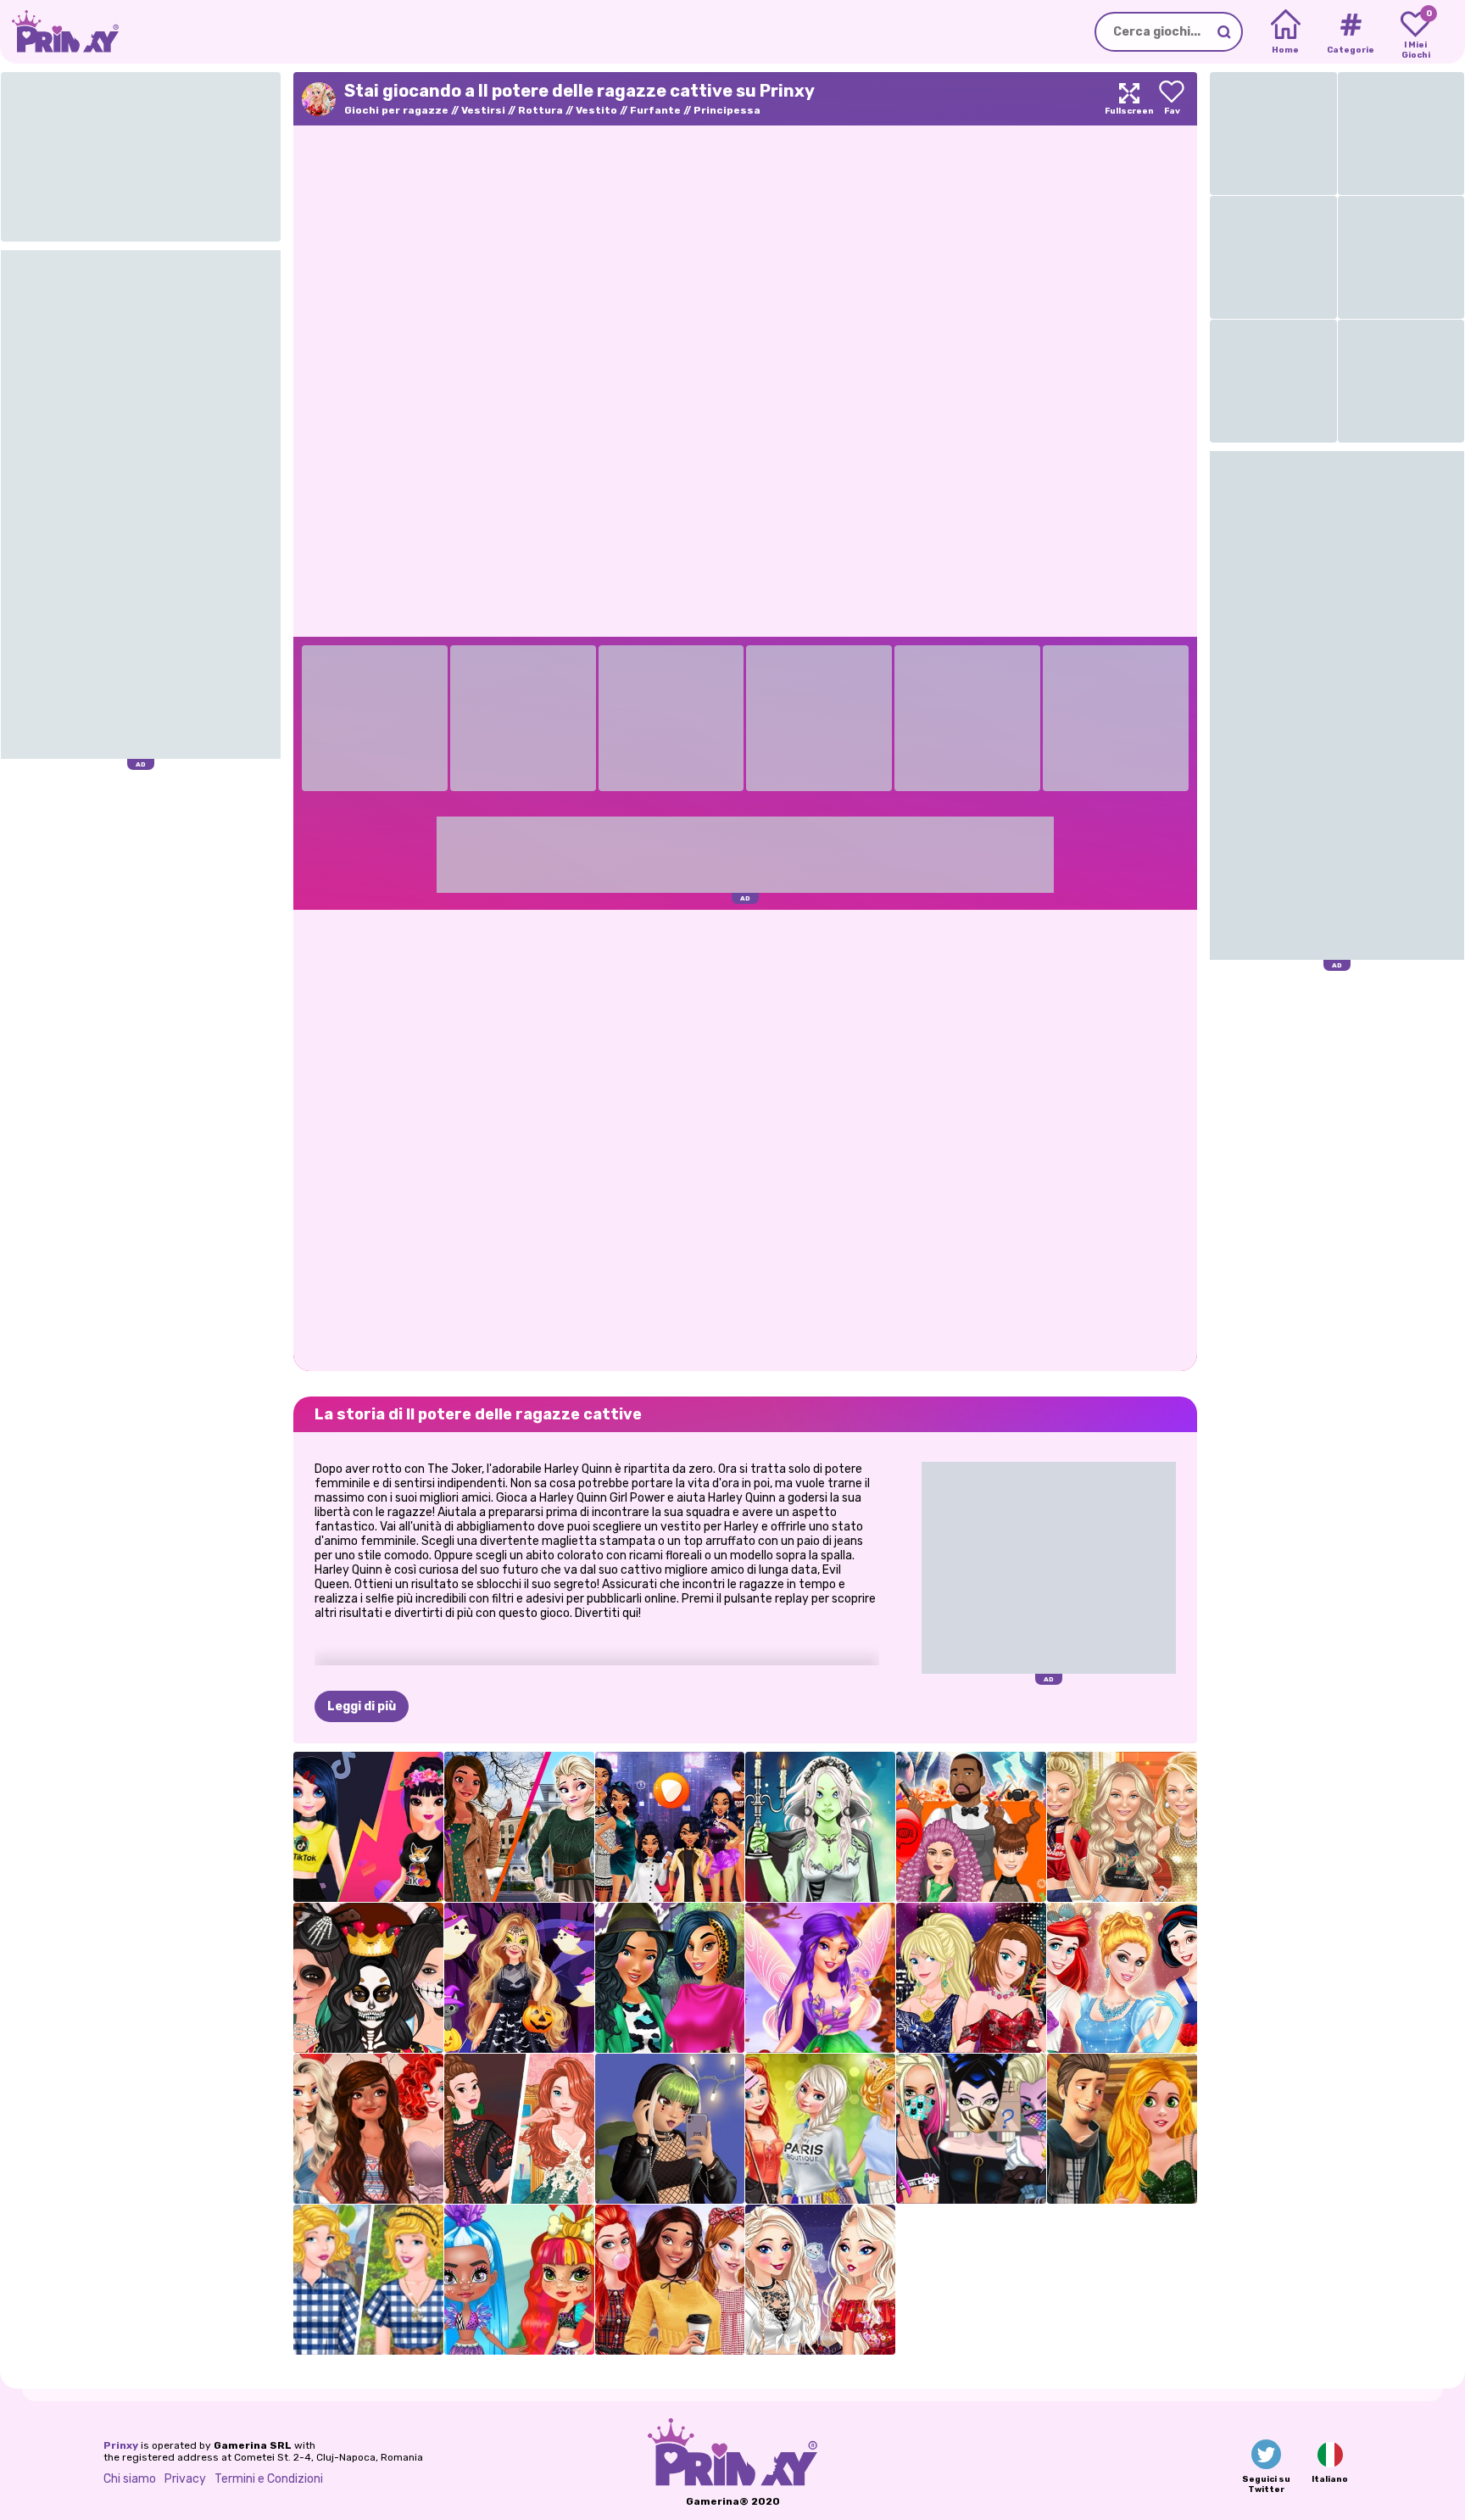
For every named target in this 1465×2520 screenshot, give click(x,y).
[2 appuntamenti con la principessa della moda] (1122, 2129)
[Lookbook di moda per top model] (1122, 1827)
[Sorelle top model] (971, 1978)
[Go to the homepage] (59, 32)
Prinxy (121, 2445)
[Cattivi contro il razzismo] (971, 2129)
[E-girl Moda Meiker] (670, 2129)
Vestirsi (483, 110)
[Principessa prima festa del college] (820, 2129)
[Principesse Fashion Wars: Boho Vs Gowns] (519, 2129)
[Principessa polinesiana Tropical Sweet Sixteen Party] (368, 2129)
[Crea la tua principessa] (1122, 1978)
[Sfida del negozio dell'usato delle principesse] (368, 2280)
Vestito (596, 110)
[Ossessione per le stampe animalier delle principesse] (670, 1978)
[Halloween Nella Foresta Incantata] (519, 1978)
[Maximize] (1129, 99)
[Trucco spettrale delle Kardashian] (368, 1978)
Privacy (185, 2479)
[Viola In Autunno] (820, 1978)
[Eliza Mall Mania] (820, 2280)
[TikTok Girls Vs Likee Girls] (368, 1827)
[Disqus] (745, 1139)
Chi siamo (130, 2479)
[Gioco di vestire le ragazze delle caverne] (519, 2280)
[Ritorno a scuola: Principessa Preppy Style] (670, 2280)
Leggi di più (362, 1706)
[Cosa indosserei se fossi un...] (670, 1827)
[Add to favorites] (1172, 99)
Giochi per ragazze (396, 110)
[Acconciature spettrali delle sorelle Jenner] (971, 1827)
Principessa (727, 110)
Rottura (540, 110)
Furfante (655, 110)
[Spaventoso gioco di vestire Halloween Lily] (820, 1827)
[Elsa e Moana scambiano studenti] (519, 1827)
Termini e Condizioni (269, 2479)
